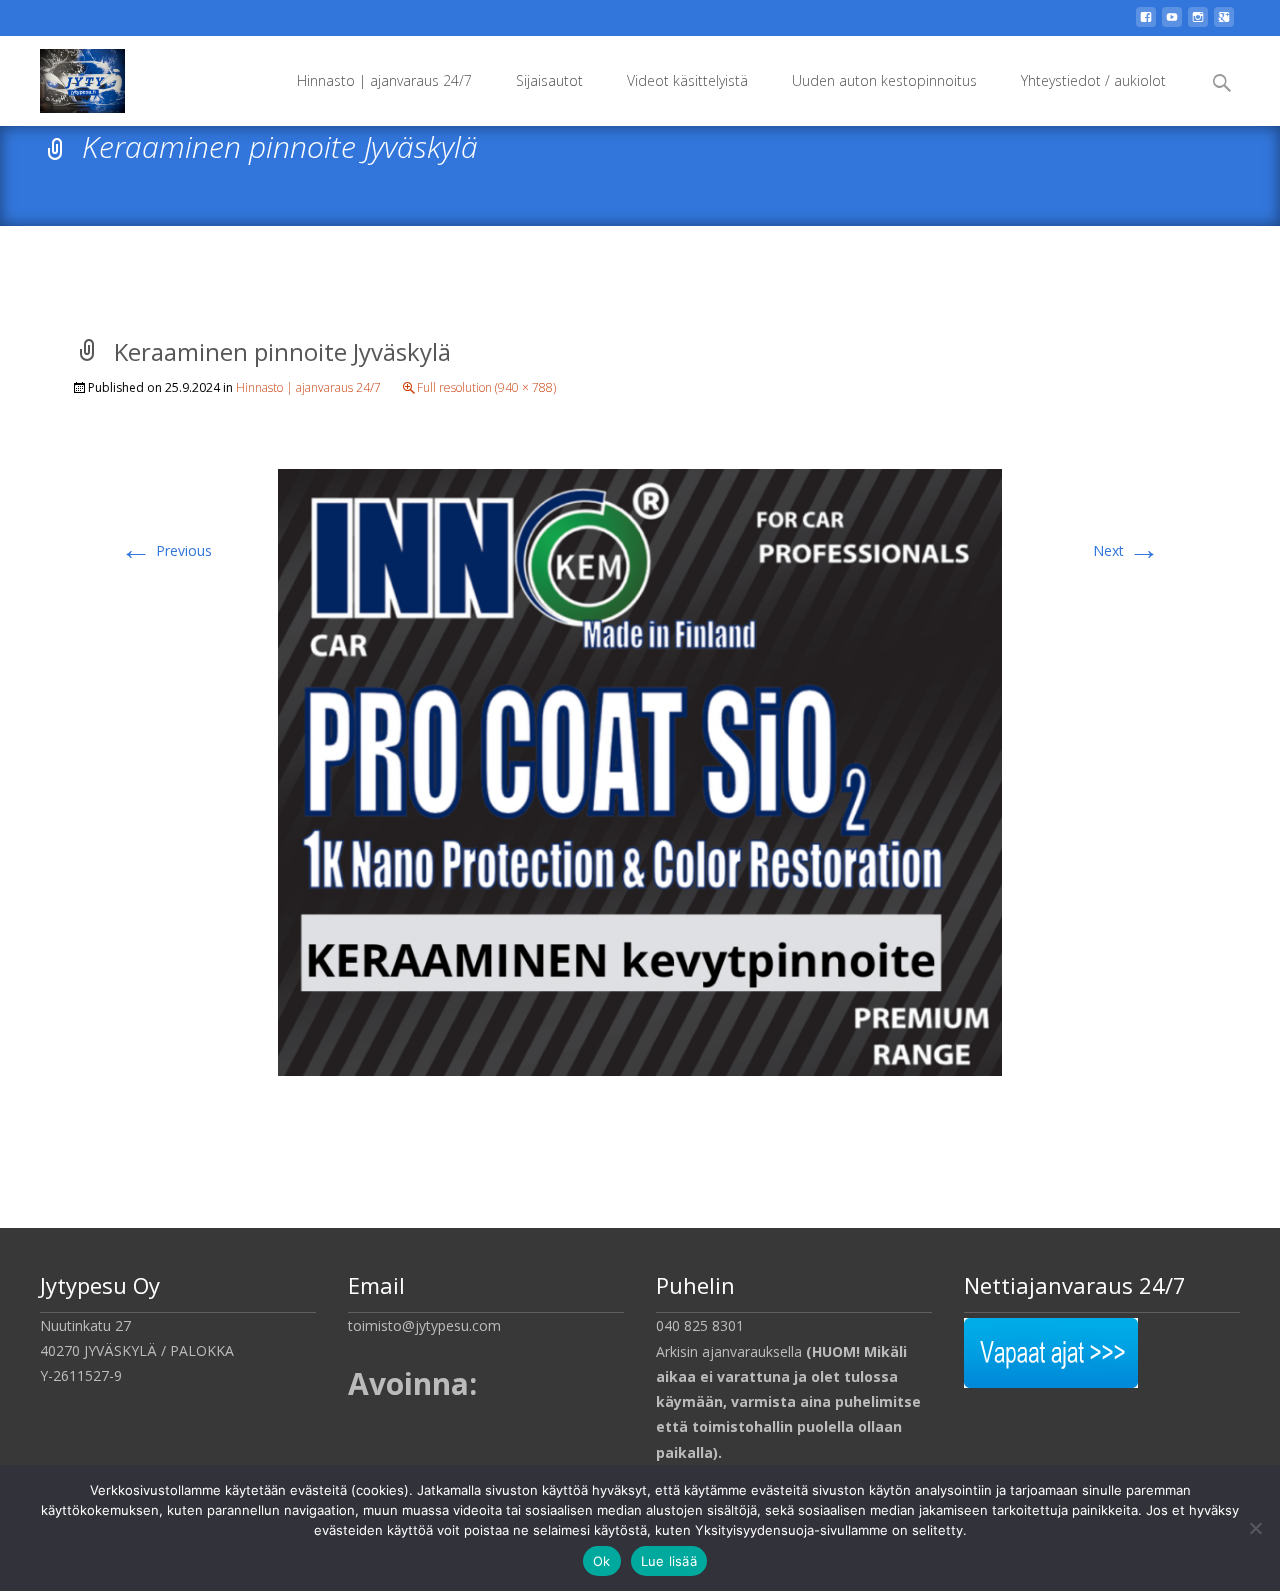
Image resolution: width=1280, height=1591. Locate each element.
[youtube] (1172, 24)
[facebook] (1146, 24)
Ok (602, 1561)
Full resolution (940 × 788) (486, 387)
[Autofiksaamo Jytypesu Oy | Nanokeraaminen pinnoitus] (66, 76)
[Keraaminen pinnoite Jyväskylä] (640, 770)
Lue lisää (669, 1561)
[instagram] (1198, 24)
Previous (166, 550)
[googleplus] (1224, 24)
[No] (1255, 1528)
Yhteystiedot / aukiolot (1093, 80)
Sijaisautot (549, 80)
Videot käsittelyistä (687, 80)
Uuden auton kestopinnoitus (884, 80)
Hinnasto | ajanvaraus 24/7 (384, 80)
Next (1126, 550)
